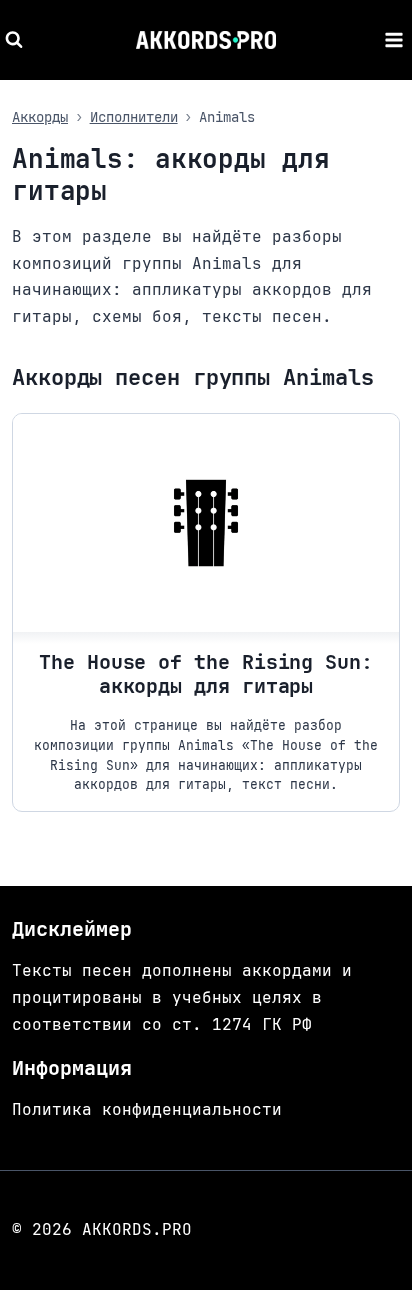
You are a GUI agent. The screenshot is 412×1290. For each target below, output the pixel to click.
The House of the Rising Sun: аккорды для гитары (206, 674)
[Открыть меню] (393, 39)
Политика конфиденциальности (147, 1109)
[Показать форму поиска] (16, 40)
